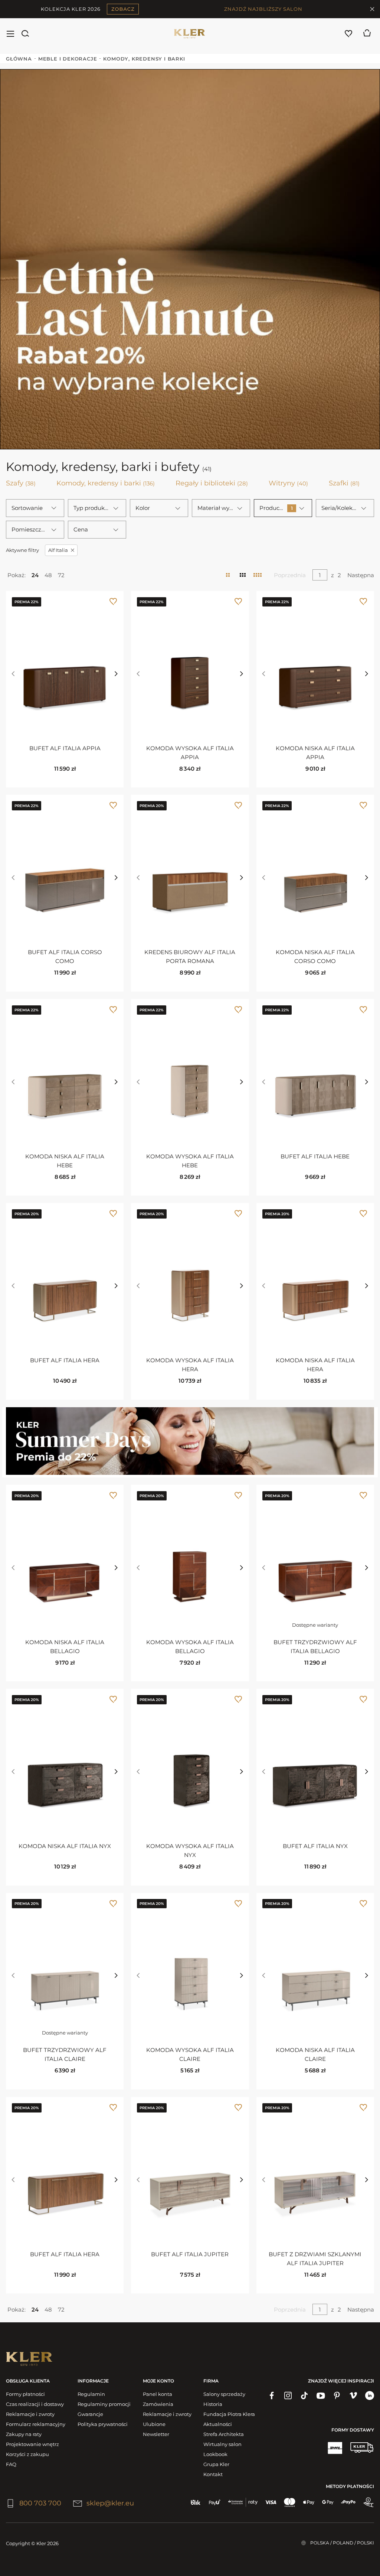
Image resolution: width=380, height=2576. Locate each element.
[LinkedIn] (370, 2396)
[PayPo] (348, 2502)
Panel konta (158, 2394)
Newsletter (156, 2434)
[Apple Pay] (309, 2502)
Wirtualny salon (222, 2444)
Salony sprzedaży (224, 2394)
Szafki (344, 483)
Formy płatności (25, 2394)
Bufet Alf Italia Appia (65, 748)
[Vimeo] (353, 2396)
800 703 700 (40, 2503)
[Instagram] (288, 2396)
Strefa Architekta (224, 2434)
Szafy (21, 483)
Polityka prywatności (103, 2424)
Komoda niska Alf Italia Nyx (65, 1846)
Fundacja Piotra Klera (229, 2414)
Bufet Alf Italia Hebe (315, 1156)
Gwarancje (90, 2414)
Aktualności (218, 2424)
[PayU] (215, 2502)
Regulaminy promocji (104, 2404)
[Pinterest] (337, 2396)
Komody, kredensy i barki (106, 483)
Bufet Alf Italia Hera (65, 1360)
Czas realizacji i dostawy (35, 2404)
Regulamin (91, 2394)
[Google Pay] (328, 2502)
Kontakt (213, 2474)
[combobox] (35, 508)
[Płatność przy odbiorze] (368, 2502)
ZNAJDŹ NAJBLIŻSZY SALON (263, 9)
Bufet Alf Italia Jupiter (190, 2254)
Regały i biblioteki (212, 483)
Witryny (288, 483)
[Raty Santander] (243, 2502)
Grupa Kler (216, 2464)
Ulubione (154, 2424)
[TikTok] (304, 2396)
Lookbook (215, 2454)
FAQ (11, 2464)
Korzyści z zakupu (27, 2454)
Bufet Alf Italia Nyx (315, 1846)
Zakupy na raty (24, 2434)
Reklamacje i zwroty (30, 2414)
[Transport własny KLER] (362, 2447)
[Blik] (196, 2502)
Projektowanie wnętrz (32, 2444)
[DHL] (335, 2447)
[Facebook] (272, 2396)
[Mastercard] (290, 2502)
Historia (213, 2404)
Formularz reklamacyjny (36, 2424)
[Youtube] (321, 2396)
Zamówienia (158, 2404)
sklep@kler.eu (110, 2503)
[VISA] (271, 2502)
